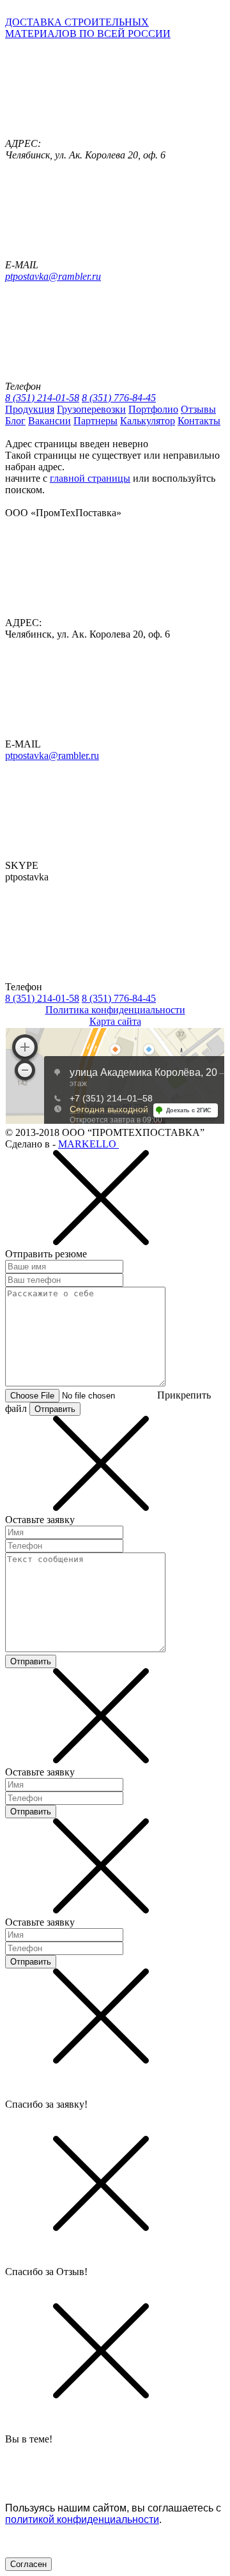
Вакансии (50, 421)
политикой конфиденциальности (82, 2519)
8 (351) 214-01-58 (42, 398)
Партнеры (96, 421)
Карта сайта (115, 1021)
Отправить (55, 1409)
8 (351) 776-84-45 (119, 398)
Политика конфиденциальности (115, 1010)
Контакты (199, 421)
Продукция (30, 409)
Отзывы (198, 409)
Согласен (28, 2564)
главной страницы (90, 478)
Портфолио (153, 409)
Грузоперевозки (91, 409)
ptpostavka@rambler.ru (53, 276)
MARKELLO (88, 1144)
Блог (15, 421)
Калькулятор (148, 421)
